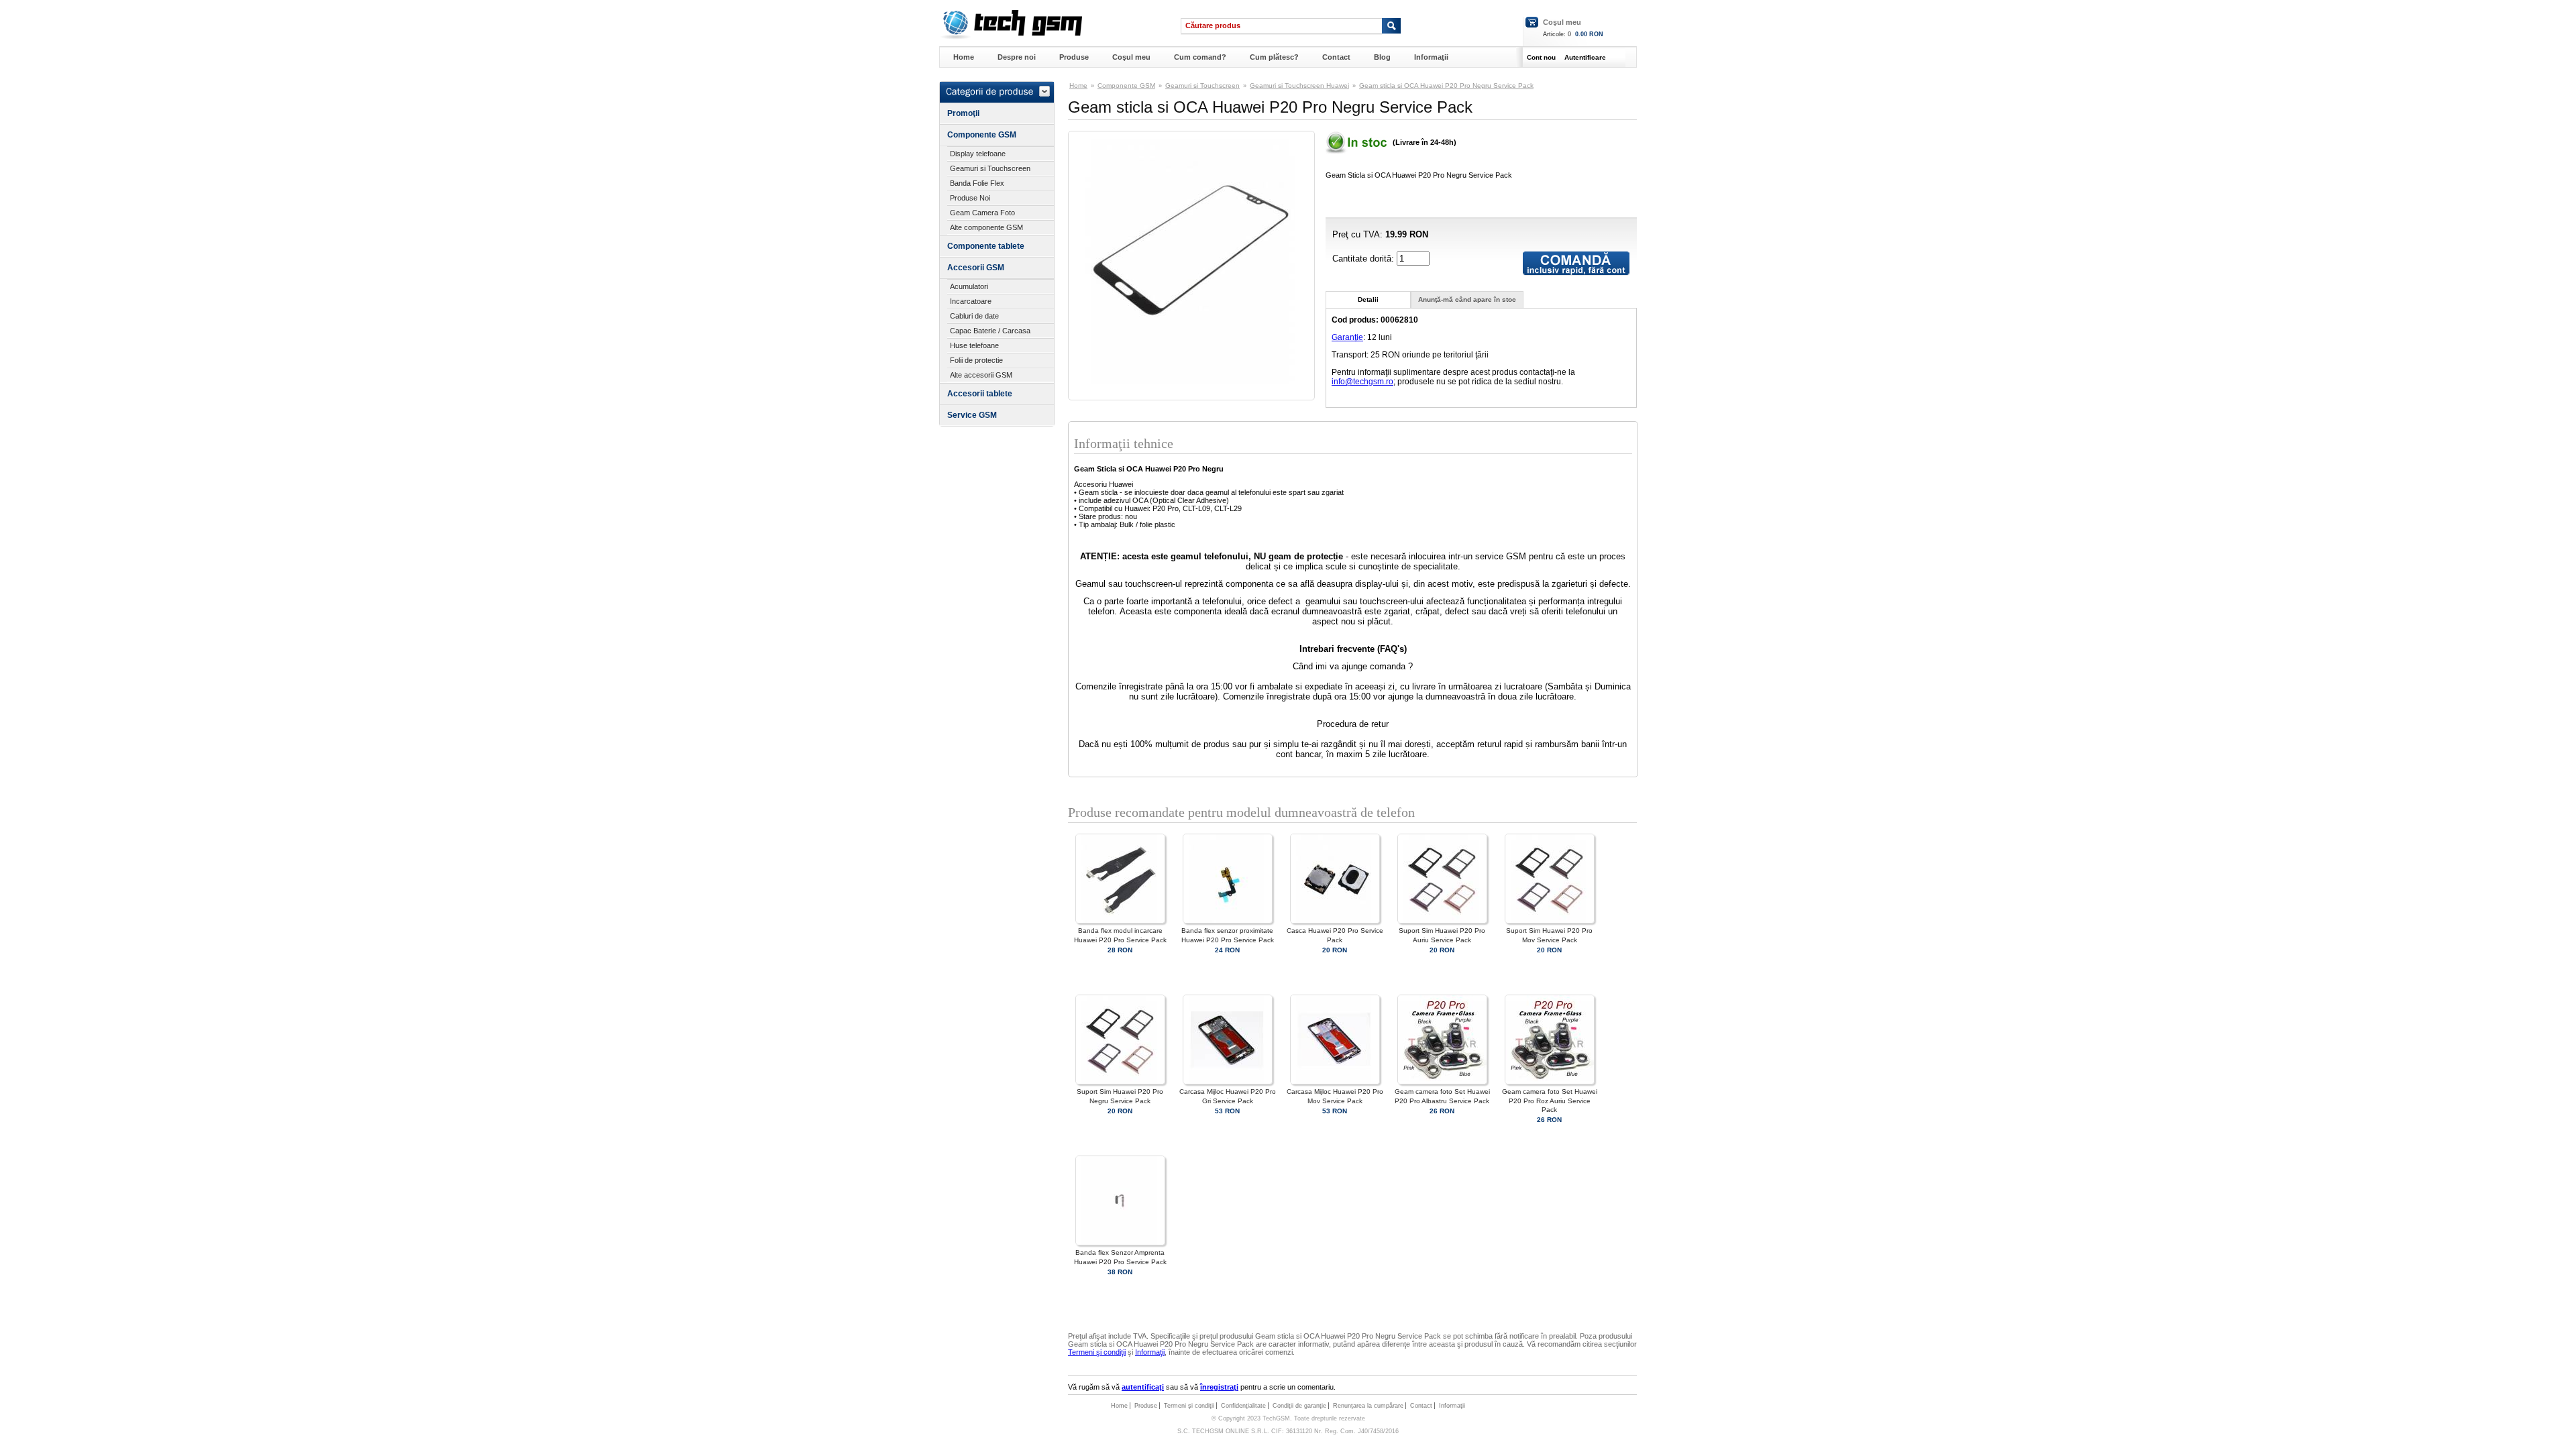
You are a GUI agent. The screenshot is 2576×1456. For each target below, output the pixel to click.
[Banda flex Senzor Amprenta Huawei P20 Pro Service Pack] (1120, 1243)
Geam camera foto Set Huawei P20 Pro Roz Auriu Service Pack (1550, 1100)
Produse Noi (970, 198)
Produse (1074, 57)
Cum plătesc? (1274, 57)
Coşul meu (1562, 22)
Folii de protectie (976, 360)
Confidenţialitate (1243, 1406)
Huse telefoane (974, 345)
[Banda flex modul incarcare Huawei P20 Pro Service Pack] (1120, 921)
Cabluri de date (974, 316)
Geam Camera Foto (982, 213)
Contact (1336, 57)
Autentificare (1585, 57)
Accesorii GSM (976, 268)
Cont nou (1541, 57)
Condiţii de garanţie (1299, 1406)
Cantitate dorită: (1364, 259)
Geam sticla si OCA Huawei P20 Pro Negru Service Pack (1446, 86)
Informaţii (1431, 57)
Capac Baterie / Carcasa (990, 331)
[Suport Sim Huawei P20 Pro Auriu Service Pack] (1442, 921)
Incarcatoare (971, 301)
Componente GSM (982, 135)
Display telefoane (978, 154)
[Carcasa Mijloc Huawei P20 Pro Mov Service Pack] (1335, 1082)
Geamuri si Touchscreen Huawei (1299, 86)
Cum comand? (1200, 57)
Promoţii (963, 113)
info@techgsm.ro (1362, 382)
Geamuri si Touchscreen (990, 168)
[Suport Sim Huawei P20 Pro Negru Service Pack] (1120, 1082)
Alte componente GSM (986, 227)
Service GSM (972, 415)
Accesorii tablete (980, 394)
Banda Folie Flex (977, 183)
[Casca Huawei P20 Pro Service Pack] (1335, 921)
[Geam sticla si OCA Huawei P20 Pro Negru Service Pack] (1191, 381)
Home (964, 57)
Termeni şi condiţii (1097, 1352)
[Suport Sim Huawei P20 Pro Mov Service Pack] (1550, 921)
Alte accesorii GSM (981, 375)
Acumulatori (969, 286)
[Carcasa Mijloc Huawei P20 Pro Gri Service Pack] (1228, 1082)
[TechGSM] (1011, 37)
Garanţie (1347, 337)
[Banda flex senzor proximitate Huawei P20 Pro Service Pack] (1228, 921)
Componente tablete (986, 246)
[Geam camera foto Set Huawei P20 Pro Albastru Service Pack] (1442, 1082)
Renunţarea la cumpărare (1368, 1406)
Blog (1382, 57)
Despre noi (1017, 57)
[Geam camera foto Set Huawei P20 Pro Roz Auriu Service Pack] (1550, 1082)
